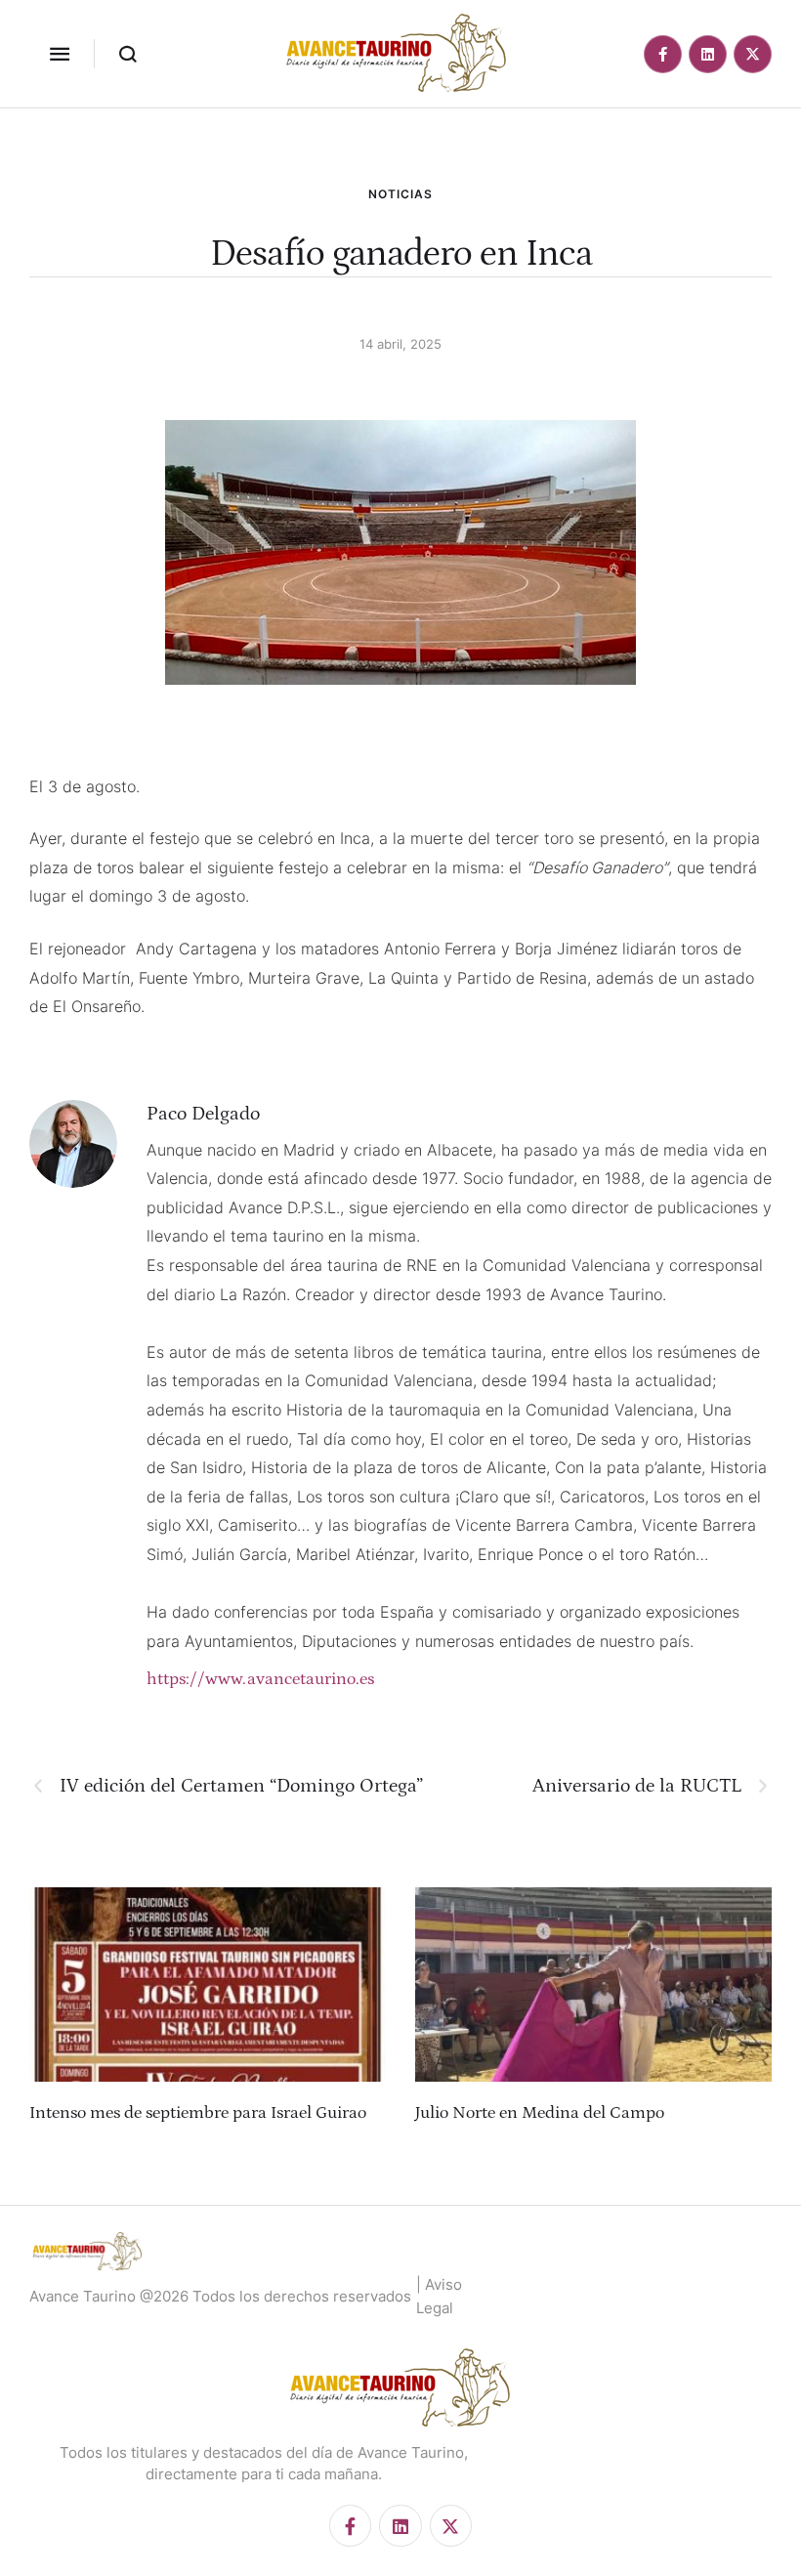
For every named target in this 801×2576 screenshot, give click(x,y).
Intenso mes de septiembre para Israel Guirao (198, 2113)
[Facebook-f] (663, 54)
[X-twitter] (753, 54)
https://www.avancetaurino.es (260, 1679)
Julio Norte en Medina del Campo (540, 2113)
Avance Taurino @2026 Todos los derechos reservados (220, 2296)
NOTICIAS (400, 194)
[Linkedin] (708, 54)
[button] (60, 54)
